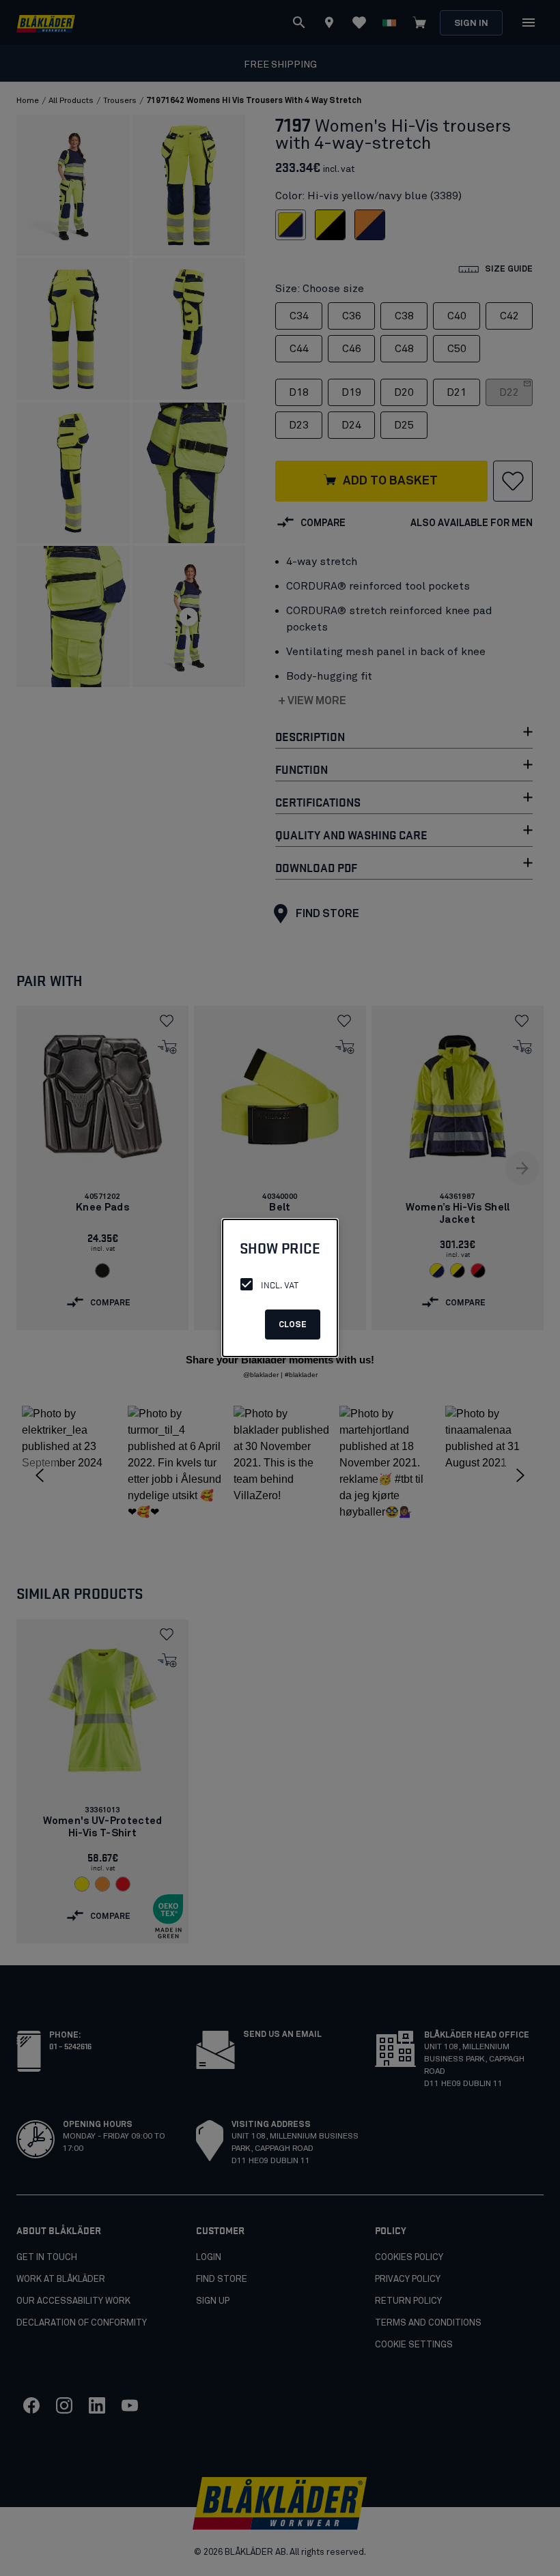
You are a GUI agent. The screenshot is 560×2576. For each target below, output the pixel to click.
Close (293, 1325)
